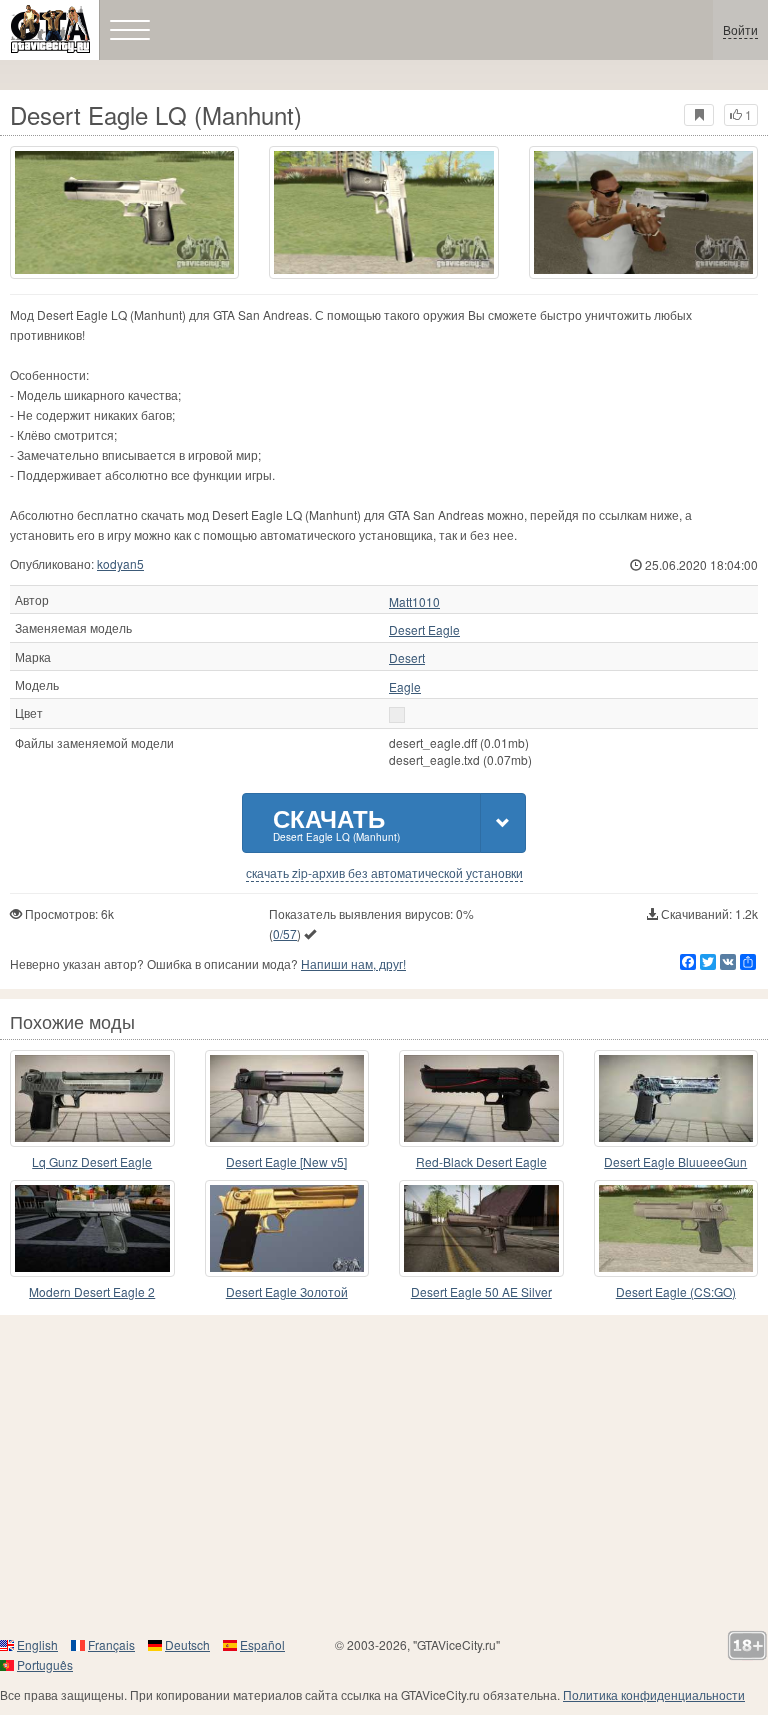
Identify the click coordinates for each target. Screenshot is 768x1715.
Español (262, 1644)
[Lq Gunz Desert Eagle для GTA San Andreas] (92, 1098)
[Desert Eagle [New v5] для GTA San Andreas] (287, 1098)
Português (45, 1664)
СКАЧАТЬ (336, 822)
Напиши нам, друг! (353, 963)
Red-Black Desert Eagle (481, 1161)
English (37, 1644)
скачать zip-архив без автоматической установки (384, 873)
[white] (397, 715)
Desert (407, 658)
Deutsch (187, 1644)
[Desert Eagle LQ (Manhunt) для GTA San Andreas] (124, 212)
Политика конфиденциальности (654, 1694)
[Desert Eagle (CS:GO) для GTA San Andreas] (676, 1228)
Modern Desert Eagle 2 (92, 1291)
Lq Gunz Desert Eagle (92, 1161)
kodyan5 (120, 563)
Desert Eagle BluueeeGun (675, 1161)
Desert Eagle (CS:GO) (676, 1291)
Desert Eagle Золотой (287, 1291)
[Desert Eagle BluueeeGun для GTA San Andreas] (676, 1098)
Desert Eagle (424, 630)
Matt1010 (414, 602)
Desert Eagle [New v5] (286, 1161)
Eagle (405, 687)
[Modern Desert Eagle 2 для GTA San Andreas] (92, 1228)
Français (111, 1644)
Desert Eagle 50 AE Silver (481, 1291)
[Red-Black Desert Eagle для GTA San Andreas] (481, 1098)
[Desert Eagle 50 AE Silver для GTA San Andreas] (481, 1228)
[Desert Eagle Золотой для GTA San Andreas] (287, 1228)
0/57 (285, 933)
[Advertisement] (384, 1475)
